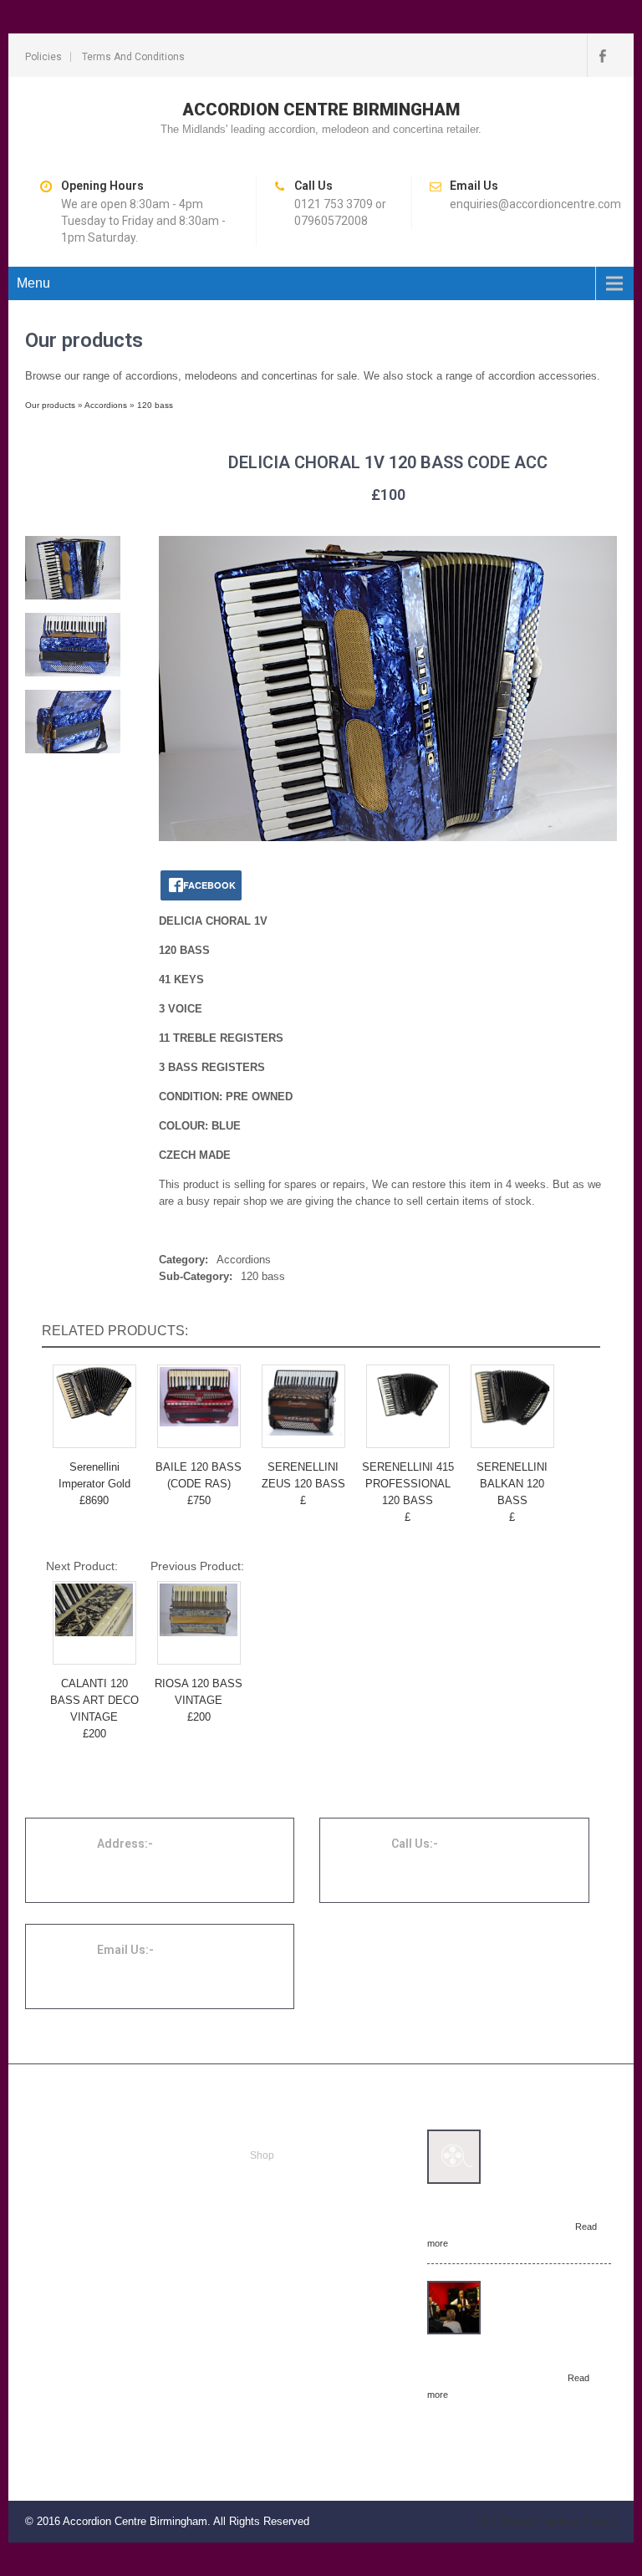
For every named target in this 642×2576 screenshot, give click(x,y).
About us (270, 2196)
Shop (262, 2155)
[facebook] (602, 55)
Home (264, 2135)
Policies (43, 57)
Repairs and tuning (293, 2176)
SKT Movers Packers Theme (546, 2521)
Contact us (274, 2216)
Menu (33, 283)
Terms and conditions (133, 57)
